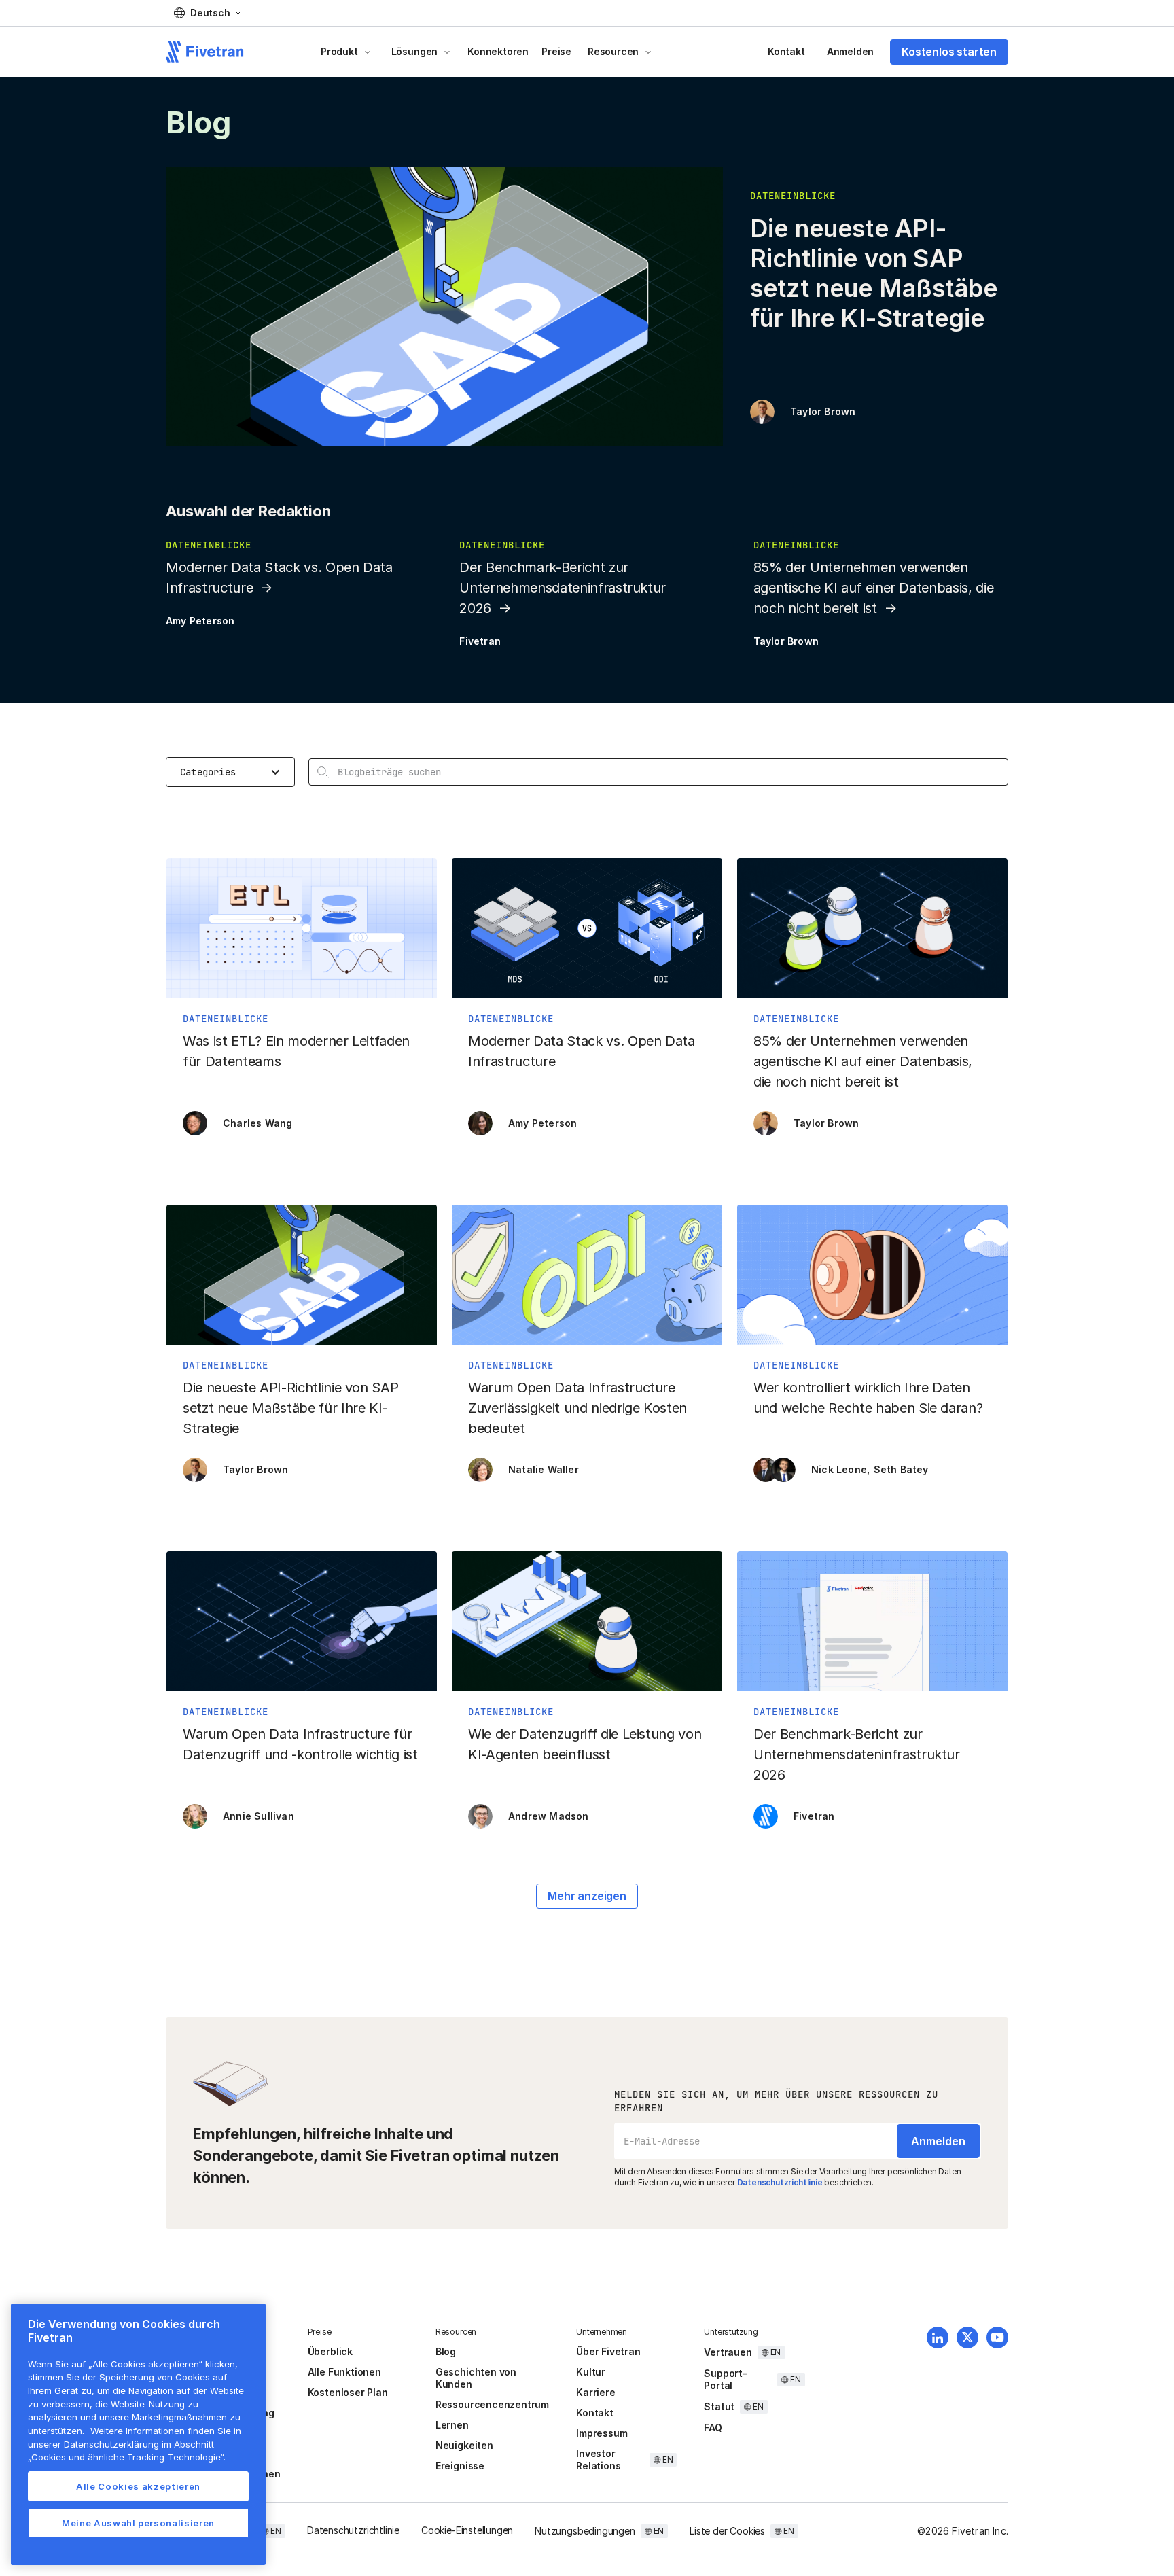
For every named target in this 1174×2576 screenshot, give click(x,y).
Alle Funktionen (344, 2372)
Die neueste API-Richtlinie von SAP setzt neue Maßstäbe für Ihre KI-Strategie (874, 273)
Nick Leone (839, 1469)
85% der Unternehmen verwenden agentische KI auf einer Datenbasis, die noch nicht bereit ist (874, 588)
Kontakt (786, 51)
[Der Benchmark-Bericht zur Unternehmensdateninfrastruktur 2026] (872, 1697)
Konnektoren (498, 51)
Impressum (602, 2433)
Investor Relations (598, 2459)
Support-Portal (725, 2379)
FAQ (713, 2428)
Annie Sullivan (259, 1816)
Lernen (452, 2425)
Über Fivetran (608, 2351)
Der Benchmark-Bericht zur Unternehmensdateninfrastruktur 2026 (563, 588)
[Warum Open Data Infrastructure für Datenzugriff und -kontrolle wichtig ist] (302, 1697)
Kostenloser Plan (348, 2392)
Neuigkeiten (464, 2445)
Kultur (591, 2372)
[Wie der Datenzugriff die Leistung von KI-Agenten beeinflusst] (587, 1697)
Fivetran (480, 641)
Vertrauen (728, 2352)
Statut (719, 2406)
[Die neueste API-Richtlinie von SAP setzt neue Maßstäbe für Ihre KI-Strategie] (302, 1350)
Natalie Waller (544, 1469)
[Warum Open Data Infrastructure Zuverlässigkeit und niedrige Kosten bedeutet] (587, 1350)
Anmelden (850, 51)
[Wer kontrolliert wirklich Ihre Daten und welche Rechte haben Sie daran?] (872, 1350)
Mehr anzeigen (587, 1896)
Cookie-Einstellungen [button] (467, 2530)
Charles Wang (257, 1123)
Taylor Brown (823, 411)
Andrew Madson (549, 1816)
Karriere (595, 2392)
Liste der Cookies (727, 2531)
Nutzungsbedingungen (585, 2531)
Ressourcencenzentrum (492, 2404)
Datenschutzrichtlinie (780, 2182)
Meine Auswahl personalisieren (138, 2523)
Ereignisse (460, 2466)
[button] (207, 13)
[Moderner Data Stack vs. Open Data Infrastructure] (587, 1004)
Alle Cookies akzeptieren (138, 2486)
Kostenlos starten (949, 52)
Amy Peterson (200, 621)
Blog (446, 2351)
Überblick (330, 2351)
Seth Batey (901, 1469)
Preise (556, 51)
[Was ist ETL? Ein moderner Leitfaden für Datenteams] (302, 1004)
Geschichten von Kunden (476, 2378)
